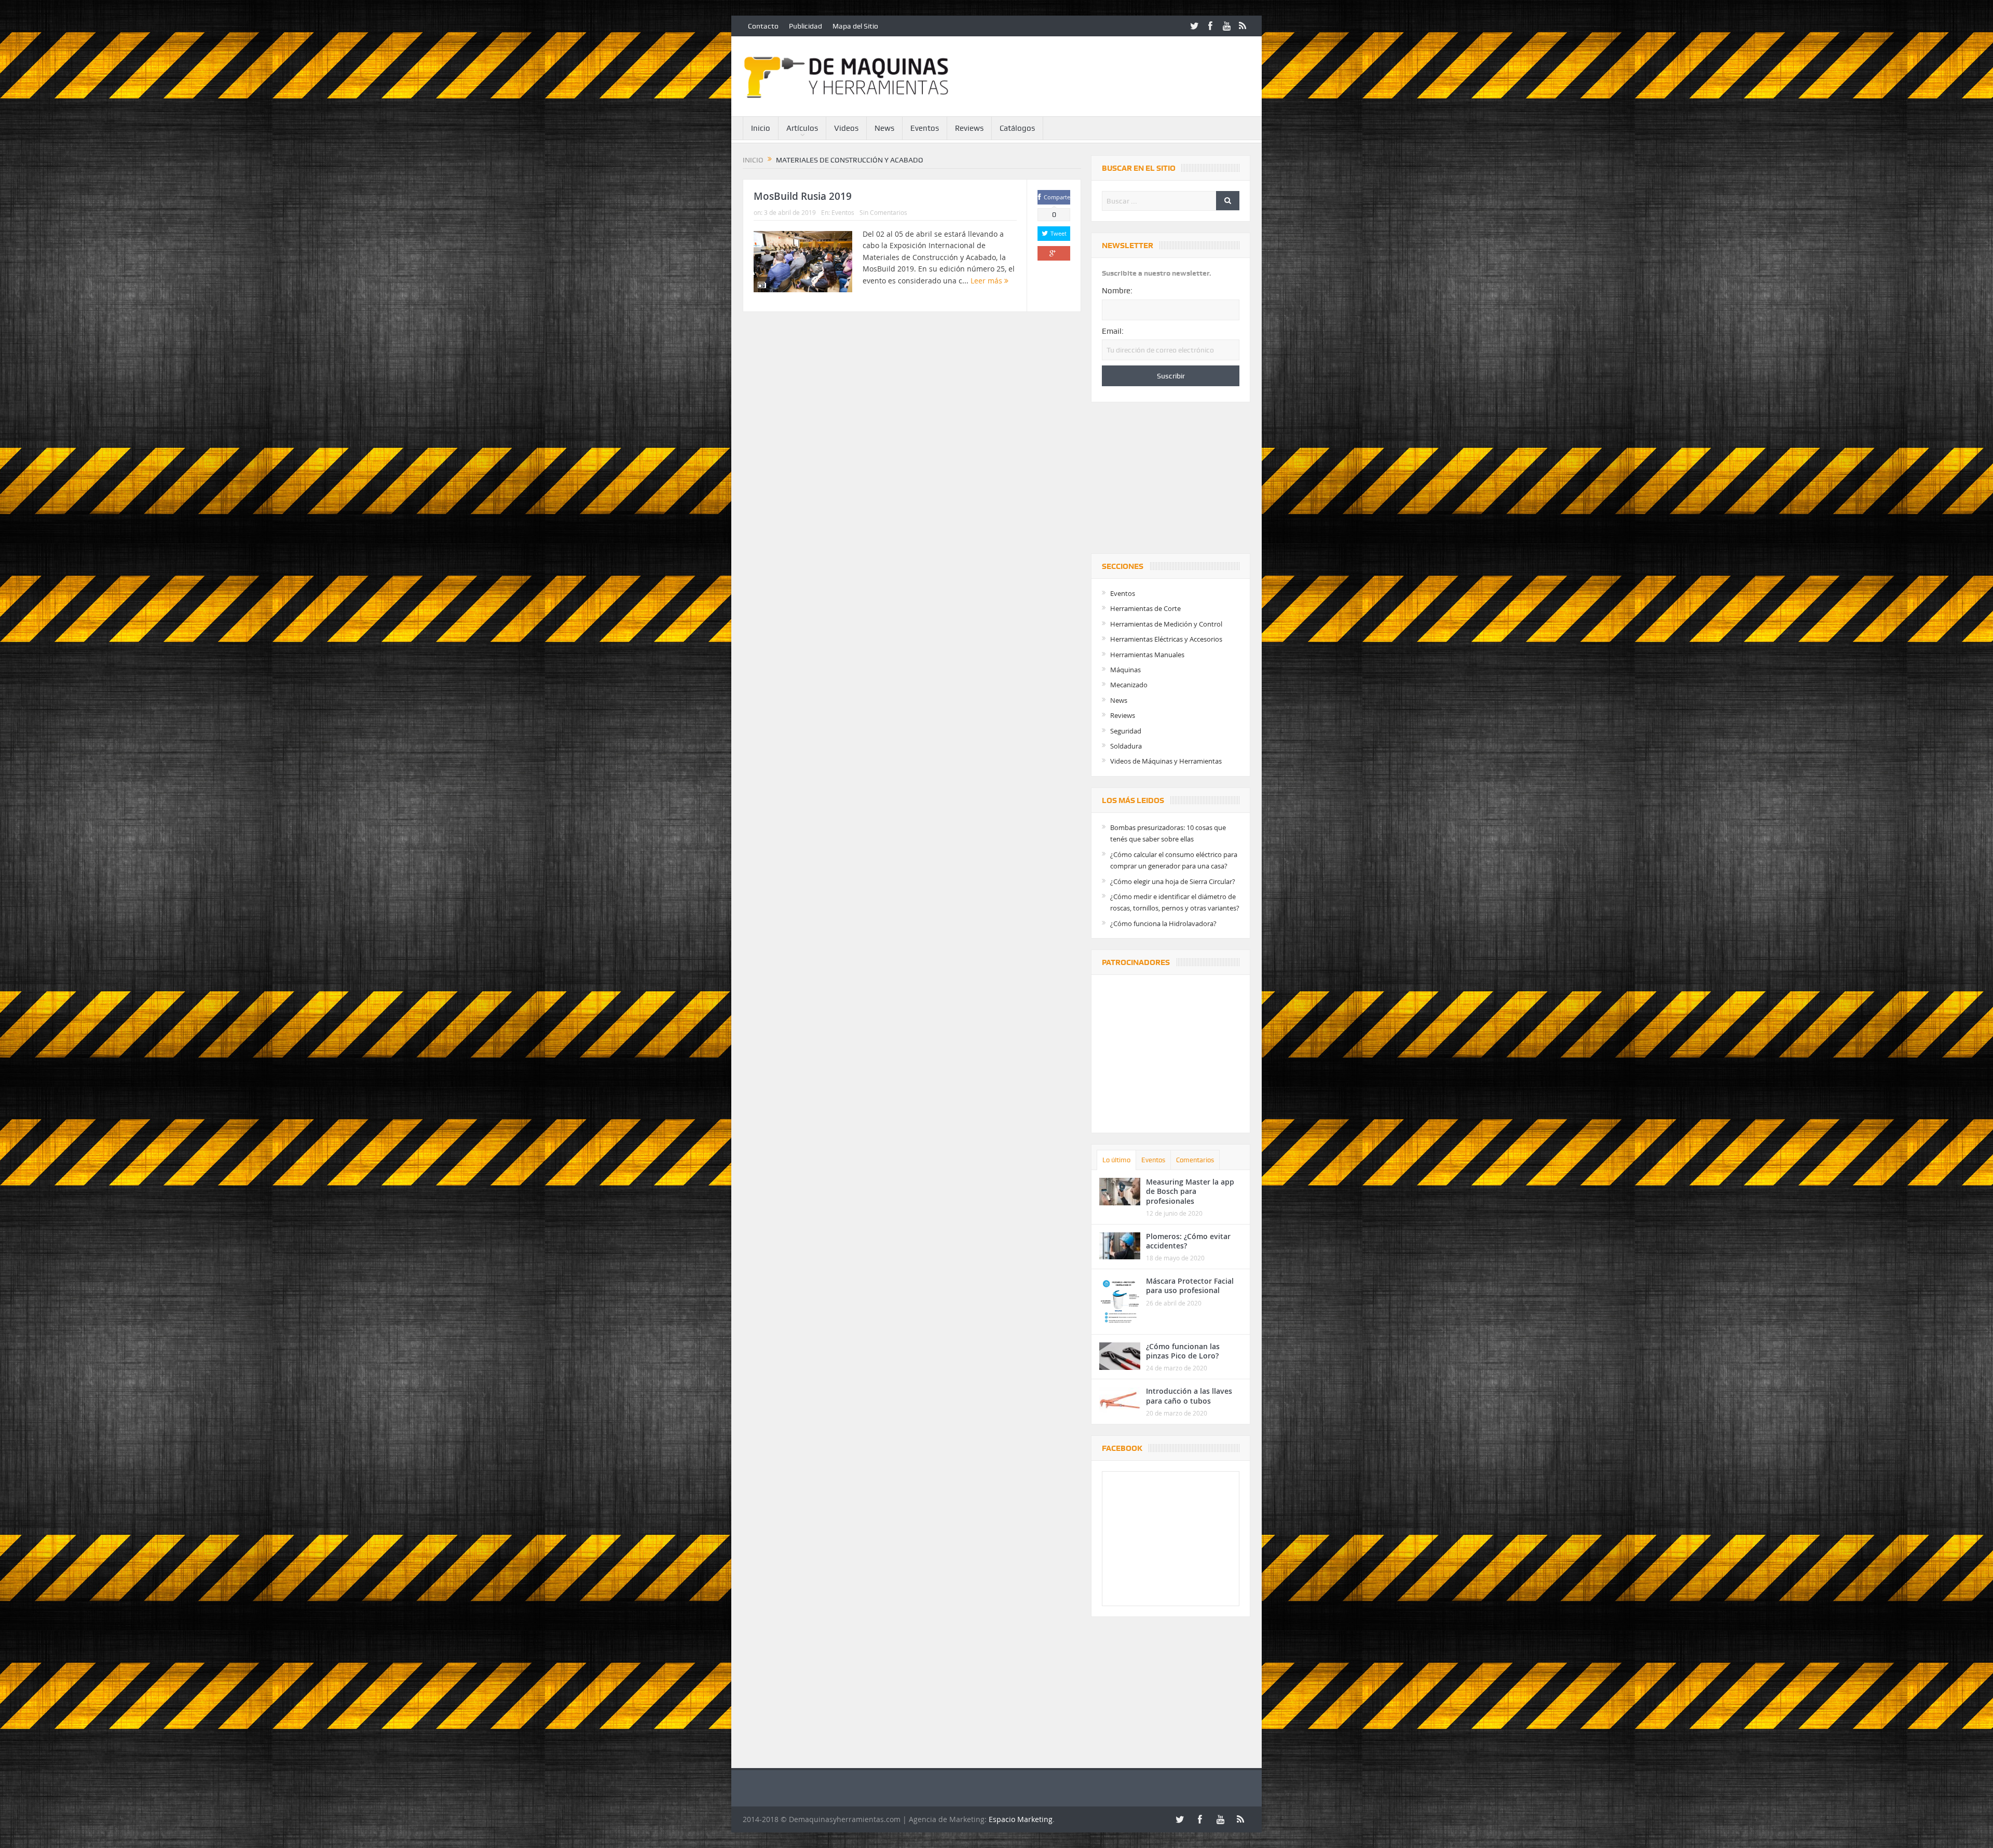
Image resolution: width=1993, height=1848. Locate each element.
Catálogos (1017, 128)
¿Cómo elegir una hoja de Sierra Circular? (1173, 881)
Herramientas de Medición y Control (1166, 624)
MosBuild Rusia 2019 (803, 196)
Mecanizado (1129, 685)
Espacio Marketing (1021, 1819)
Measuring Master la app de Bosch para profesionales (1190, 1191)
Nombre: (1117, 291)
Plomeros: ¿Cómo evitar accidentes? (1188, 1241)
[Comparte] (1054, 253)
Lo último (1116, 1160)
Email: (1113, 331)
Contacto (763, 26)
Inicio (761, 128)
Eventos (925, 128)
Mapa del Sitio (855, 26)
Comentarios (1195, 1160)
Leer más (987, 281)
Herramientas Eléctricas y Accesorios (1166, 639)
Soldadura (1126, 746)
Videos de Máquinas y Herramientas (1166, 761)
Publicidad (806, 26)
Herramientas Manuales (1147, 655)
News (884, 128)
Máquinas (1125, 670)
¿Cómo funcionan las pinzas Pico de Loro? (1183, 1351)
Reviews (969, 128)
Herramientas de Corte (1145, 608)
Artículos (802, 128)
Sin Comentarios (883, 212)
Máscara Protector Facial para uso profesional (1190, 1286)
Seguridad (1126, 731)
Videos (846, 128)
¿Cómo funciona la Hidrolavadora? (1163, 923)
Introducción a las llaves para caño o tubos (1189, 1396)
